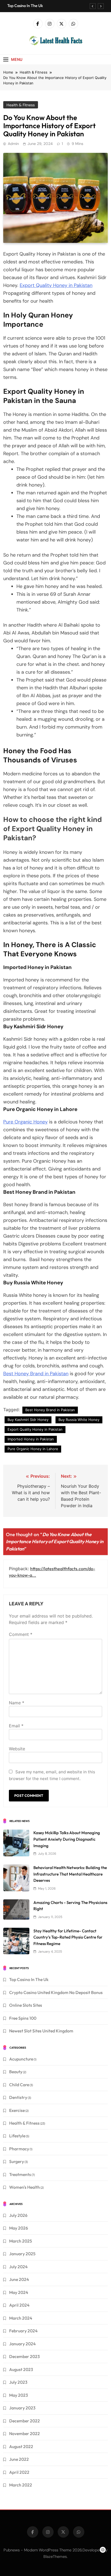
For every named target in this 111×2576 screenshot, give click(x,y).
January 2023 (22, 2408)
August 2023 (21, 2369)
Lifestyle (17, 2136)
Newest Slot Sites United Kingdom (41, 2031)
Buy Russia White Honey (79, 1420)
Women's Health (25, 2187)
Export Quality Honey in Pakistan (56, 285)
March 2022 (21, 2485)
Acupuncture (21, 2059)
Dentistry (18, 2097)
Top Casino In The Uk (25, 6)
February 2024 (23, 2331)
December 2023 (25, 2356)
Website (17, 1749)
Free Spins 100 (23, 2018)
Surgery (17, 2161)
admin (13, 144)
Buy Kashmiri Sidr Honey (28, 1420)
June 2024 (19, 2279)
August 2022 (21, 2446)
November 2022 (25, 2433)
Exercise (17, 2110)
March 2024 (21, 2318)
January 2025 (22, 2254)
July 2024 (18, 2267)
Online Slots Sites (26, 2005)
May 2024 (19, 2292)
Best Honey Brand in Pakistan (36, 1374)
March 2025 (21, 2241)
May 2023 (19, 2395)
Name (17, 1703)
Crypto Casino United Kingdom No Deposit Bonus (56, 1992)
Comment (21, 1634)
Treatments (20, 2174)
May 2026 (19, 2228)
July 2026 (18, 2215)
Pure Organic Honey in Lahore (33, 1449)
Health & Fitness (21, 105)
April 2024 (19, 2305)
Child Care (19, 2085)
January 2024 (22, 2344)
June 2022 (19, 2459)
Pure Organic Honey (25, 1122)
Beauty (16, 2072)
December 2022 (25, 2421)
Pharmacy (19, 2149)
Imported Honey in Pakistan (31, 1439)
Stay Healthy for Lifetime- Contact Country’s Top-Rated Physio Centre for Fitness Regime (68, 1937)
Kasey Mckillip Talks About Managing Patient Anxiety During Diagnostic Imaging (67, 1839)
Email (16, 1726)
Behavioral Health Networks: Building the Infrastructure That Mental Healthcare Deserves (70, 1874)
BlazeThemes (55, 2557)
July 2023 (18, 2382)
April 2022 (19, 2472)
